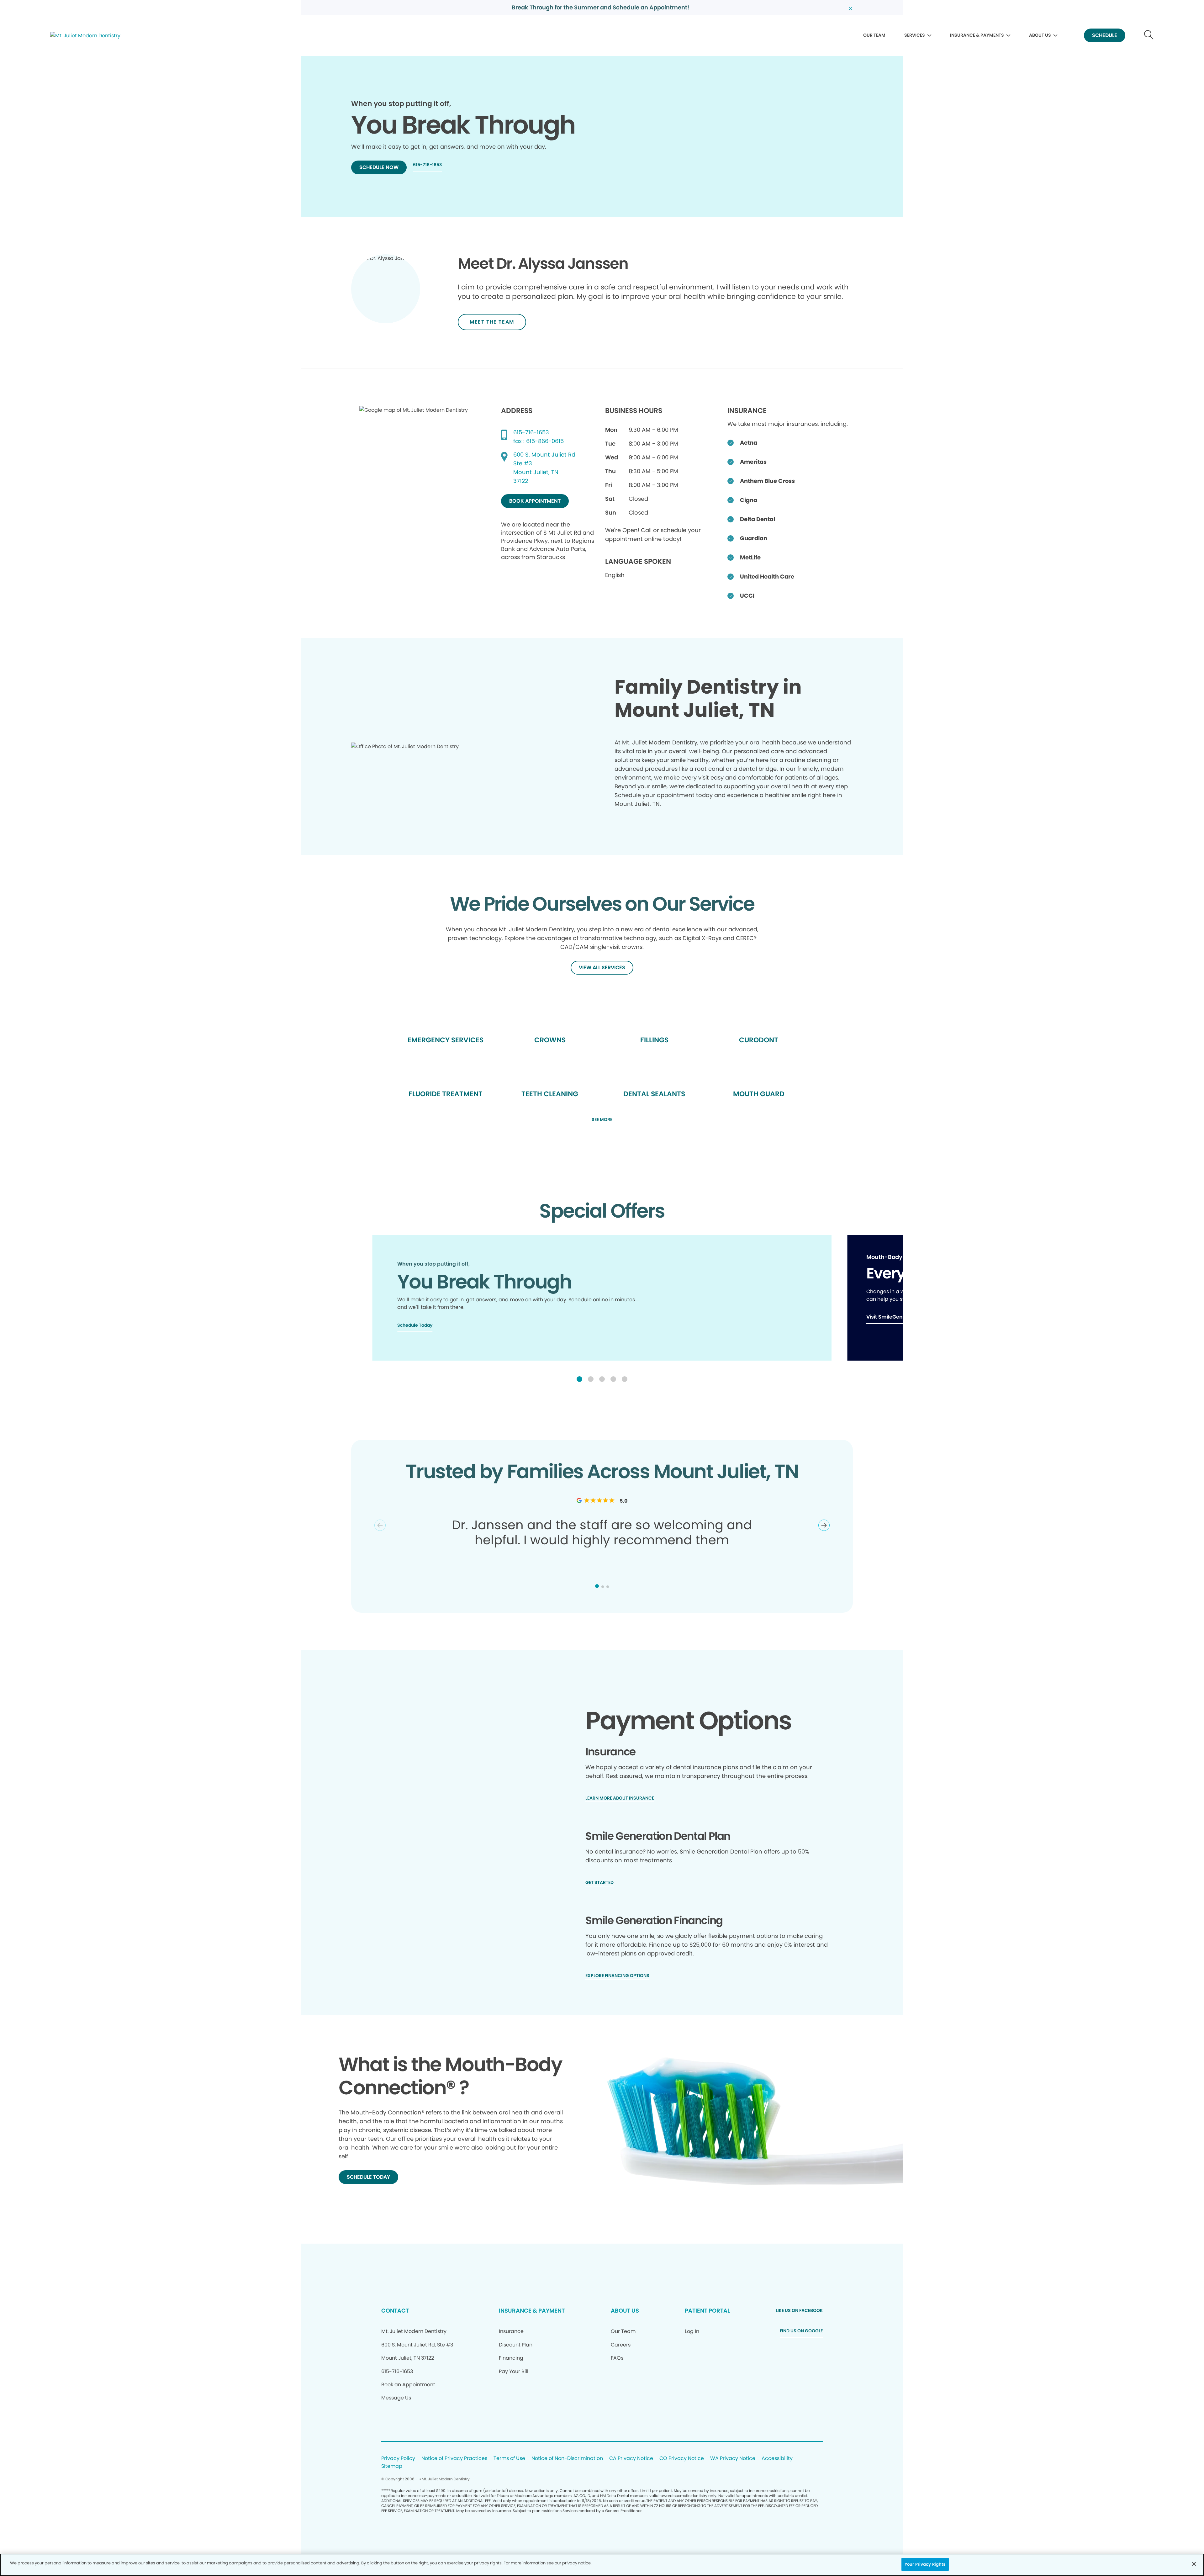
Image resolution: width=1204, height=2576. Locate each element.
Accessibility (777, 2459)
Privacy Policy (398, 2459)
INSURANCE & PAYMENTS (977, 35)
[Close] (1194, 2564)
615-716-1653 (531, 432)
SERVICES (915, 35)
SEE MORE (602, 1120)
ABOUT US (1040, 35)
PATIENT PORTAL (707, 2311)
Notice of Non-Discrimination (567, 2459)
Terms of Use (509, 2459)
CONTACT (395, 2311)
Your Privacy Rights (925, 2564)
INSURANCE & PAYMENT (532, 2311)
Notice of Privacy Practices (454, 2459)
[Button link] (1149, 36)
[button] (579, 1379)
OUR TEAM (874, 35)
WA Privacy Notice (733, 2459)
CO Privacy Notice (682, 2459)
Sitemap (392, 2466)
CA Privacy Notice (631, 2459)
